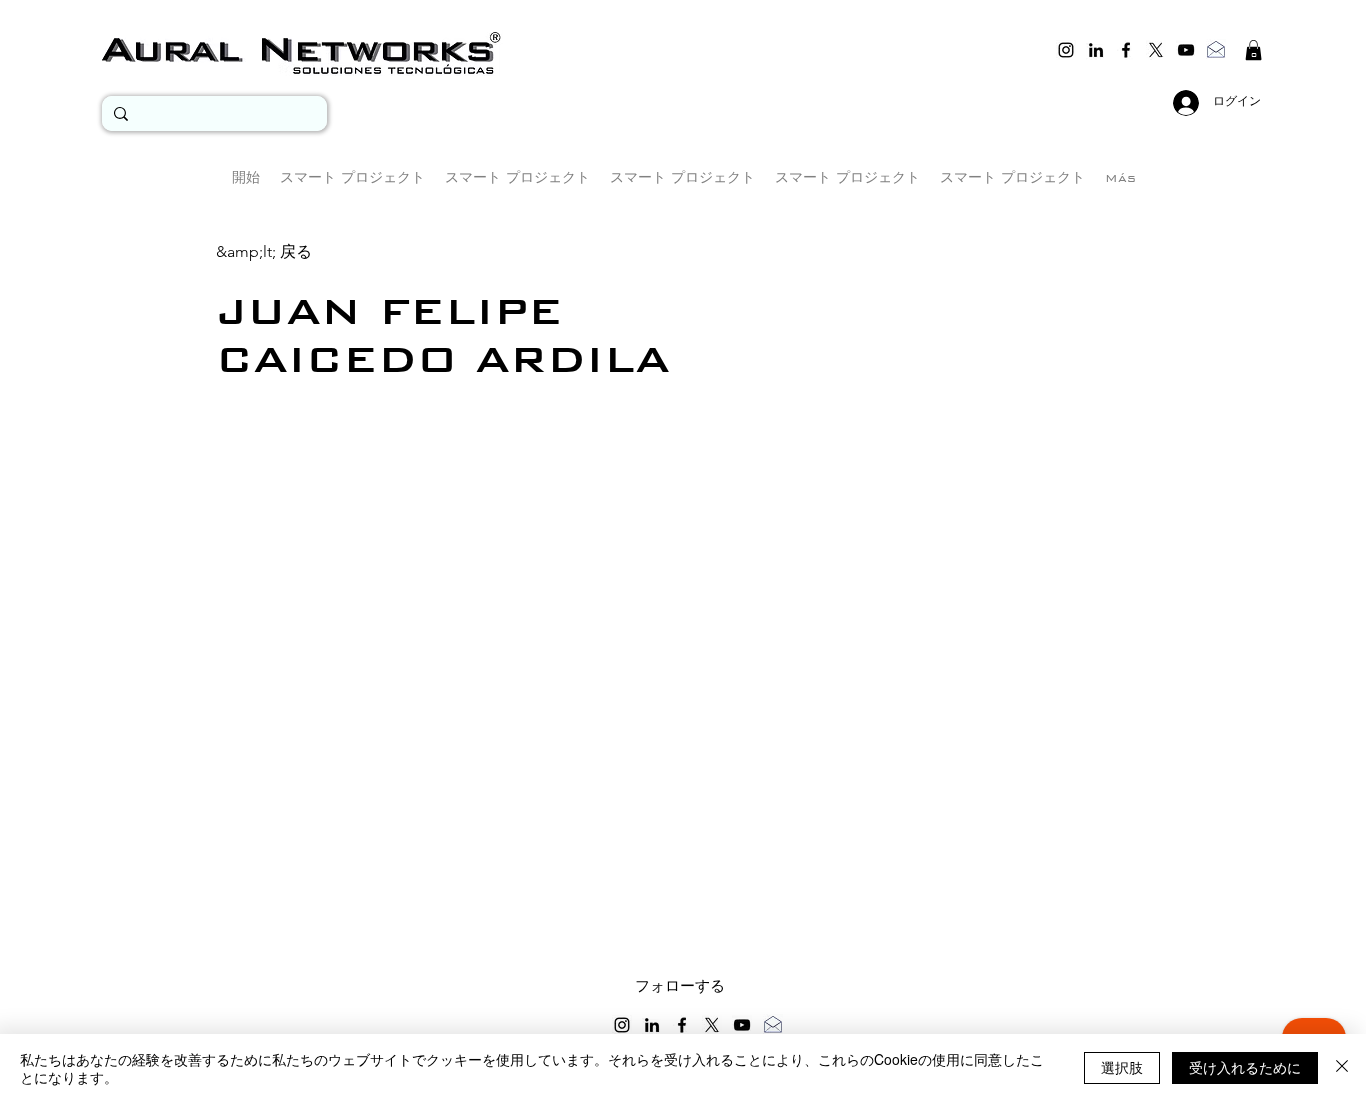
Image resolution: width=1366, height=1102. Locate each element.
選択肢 (1122, 1067)
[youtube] (1186, 50)
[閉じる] (1342, 1068)
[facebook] (1126, 50)
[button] (1253, 50)
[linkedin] (1096, 50)
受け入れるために (1245, 1067)
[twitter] (1156, 50)
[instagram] (1066, 50)
